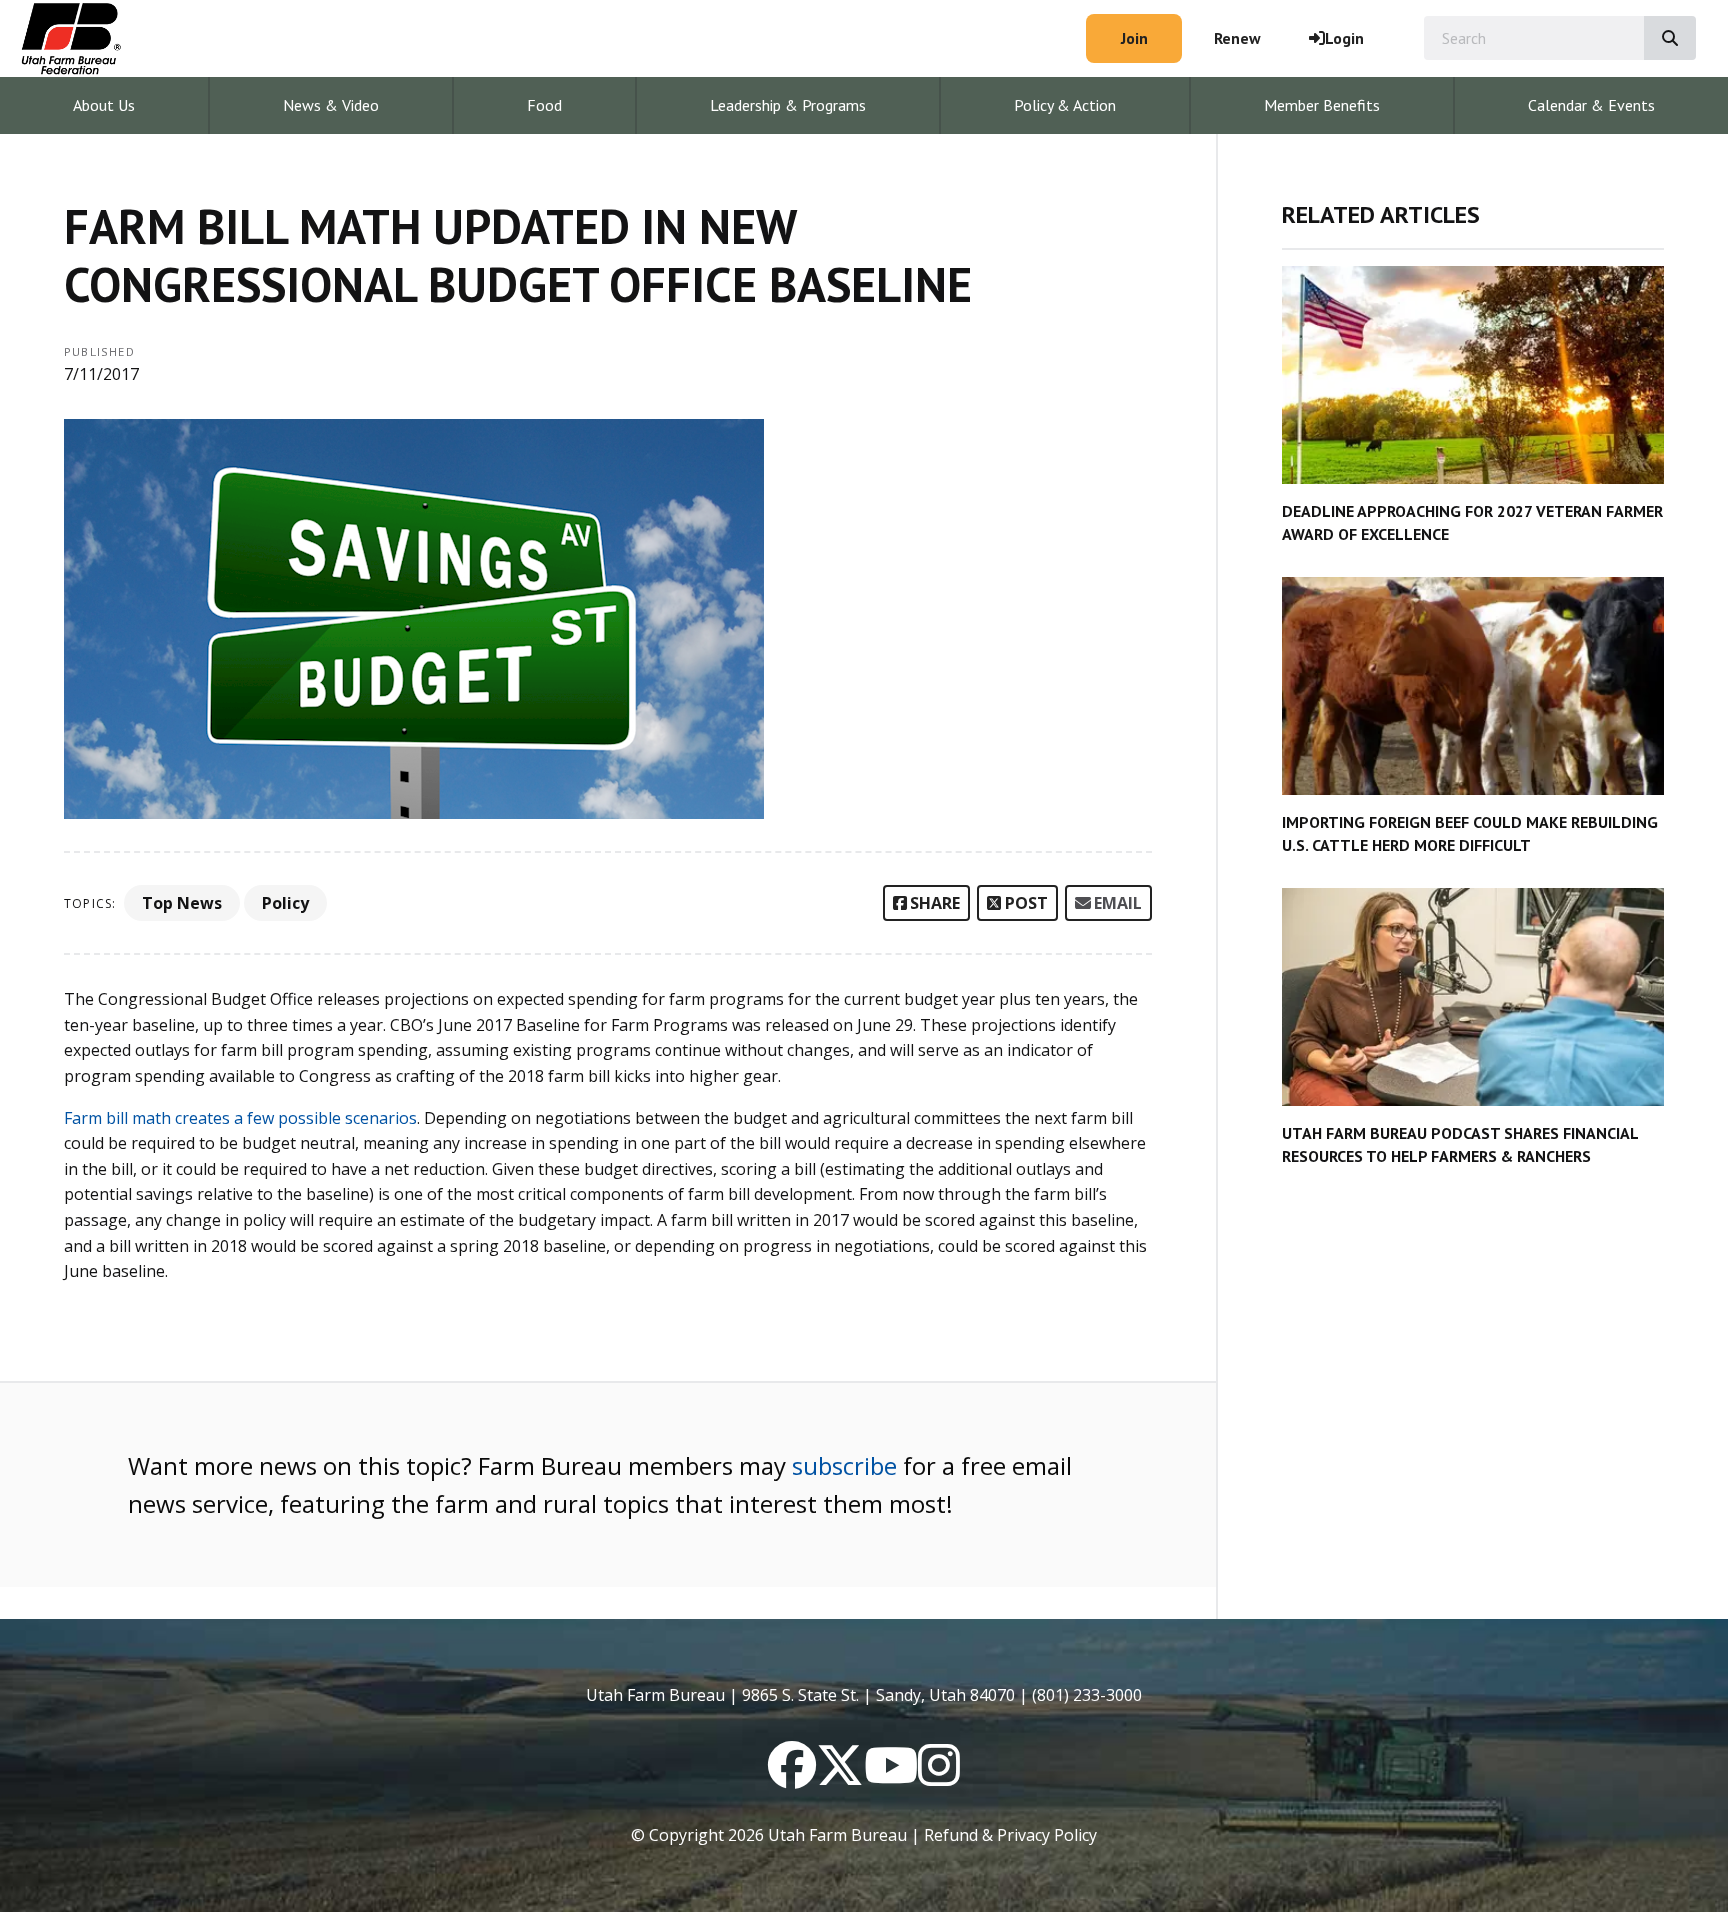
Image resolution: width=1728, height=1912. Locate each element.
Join (1134, 38)
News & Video (331, 105)
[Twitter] (840, 1777)
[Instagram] (939, 1777)
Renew (1237, 38)
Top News (182, 903)
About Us (104, 105)
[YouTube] (891, 1777)
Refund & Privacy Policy (1010, 1835)
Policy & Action (1065, 105)
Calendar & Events (1591, 105)
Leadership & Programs (788, 105)
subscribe (844, 1465)
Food (544, 105)
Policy (285, 903)
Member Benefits (1322, 105)
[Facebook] (792, 1777)
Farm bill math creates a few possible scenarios (240, 1118)
